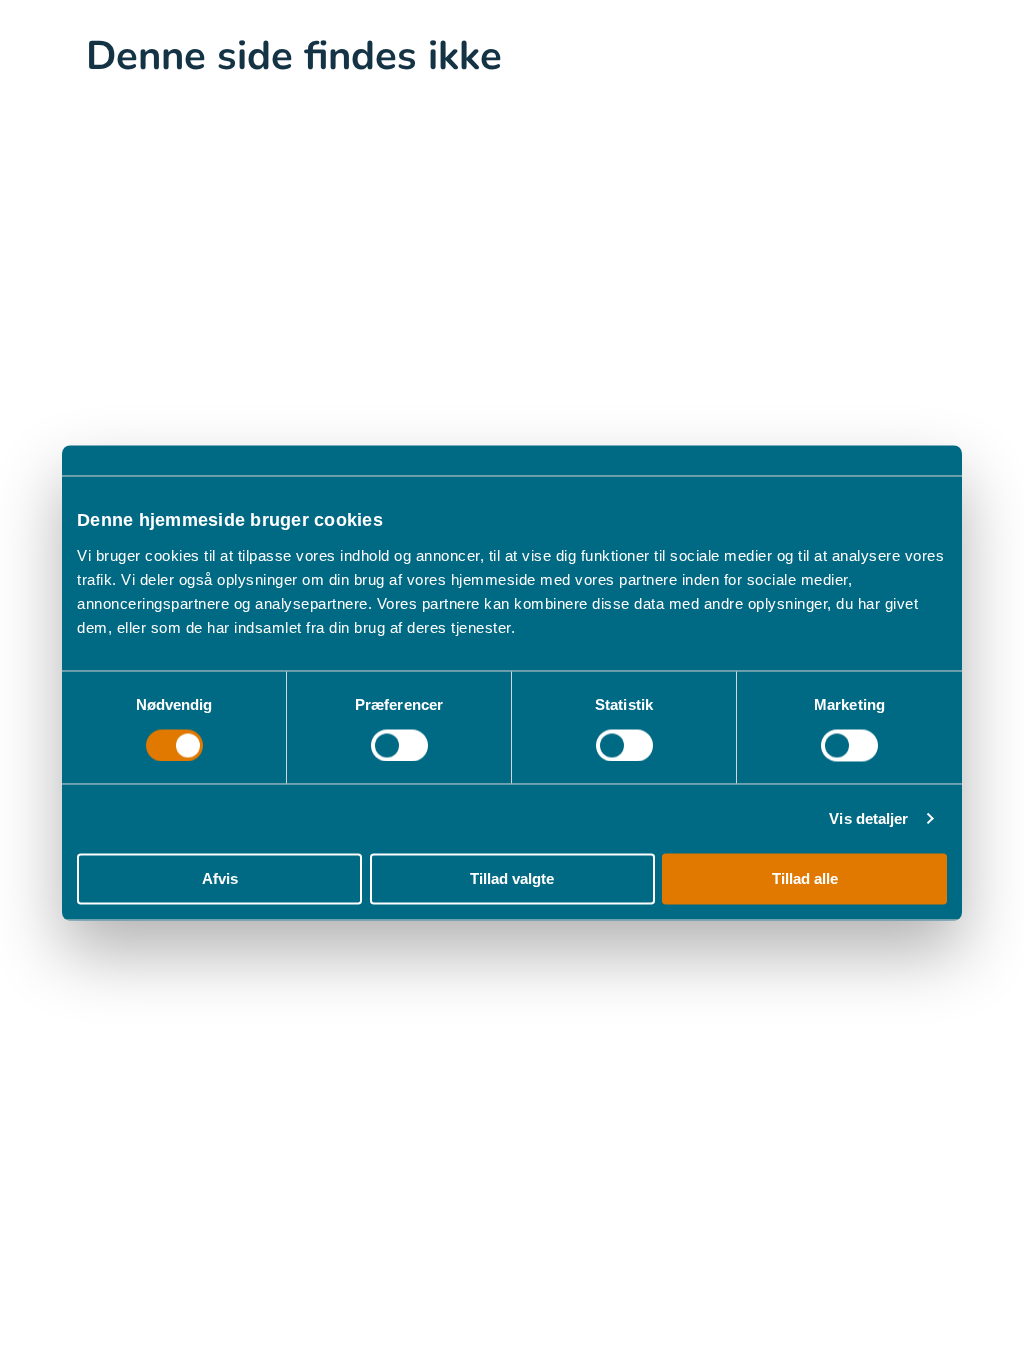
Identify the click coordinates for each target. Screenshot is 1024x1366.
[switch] (399, 745)
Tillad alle (805, 879)
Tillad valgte (512, 879)
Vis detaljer (868, 818)
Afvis (220, 879)
